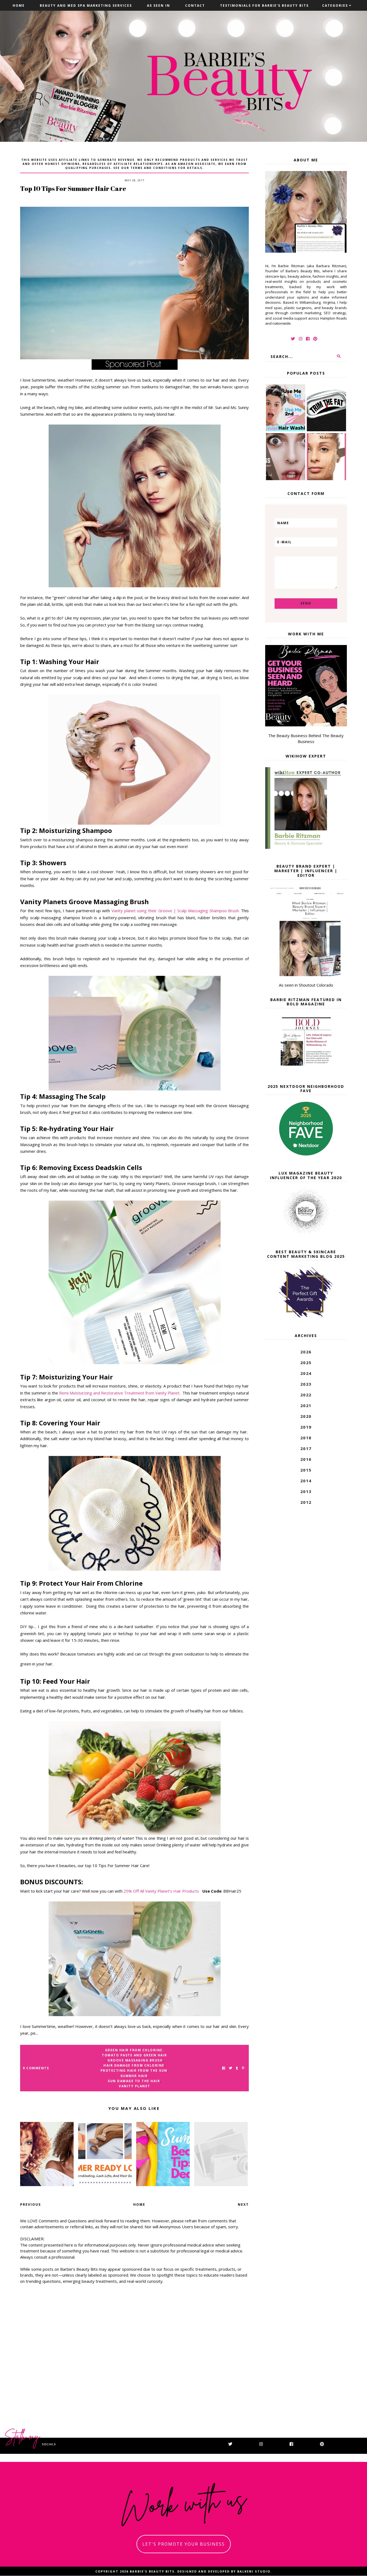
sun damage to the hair (134, 2081)
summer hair (134, 2076)
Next (243, 2204)
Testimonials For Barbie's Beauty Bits (264, 6)
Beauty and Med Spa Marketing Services (86, 6)
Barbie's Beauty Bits (152, 2571)
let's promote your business (184, 2544)
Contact (195, 6)
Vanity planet (134, 2086)
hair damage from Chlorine (134, 2065)
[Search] (339, 356)
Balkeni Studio (254, 2571)
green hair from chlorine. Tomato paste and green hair (134, 2053)
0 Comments (36, 2068)
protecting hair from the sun (134, 2070)
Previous (30, 2204)
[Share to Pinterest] (243, 2068)
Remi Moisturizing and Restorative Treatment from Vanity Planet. (120, 1393)
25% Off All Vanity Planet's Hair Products (163, 1891)
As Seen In (159, 6)
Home (19, 6)
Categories (335, 6)
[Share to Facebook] (224, 2068)
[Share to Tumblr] (237, 2068)
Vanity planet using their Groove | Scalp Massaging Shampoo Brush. (176, 911)
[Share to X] (231, 2068)
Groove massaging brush (135, 2060)
